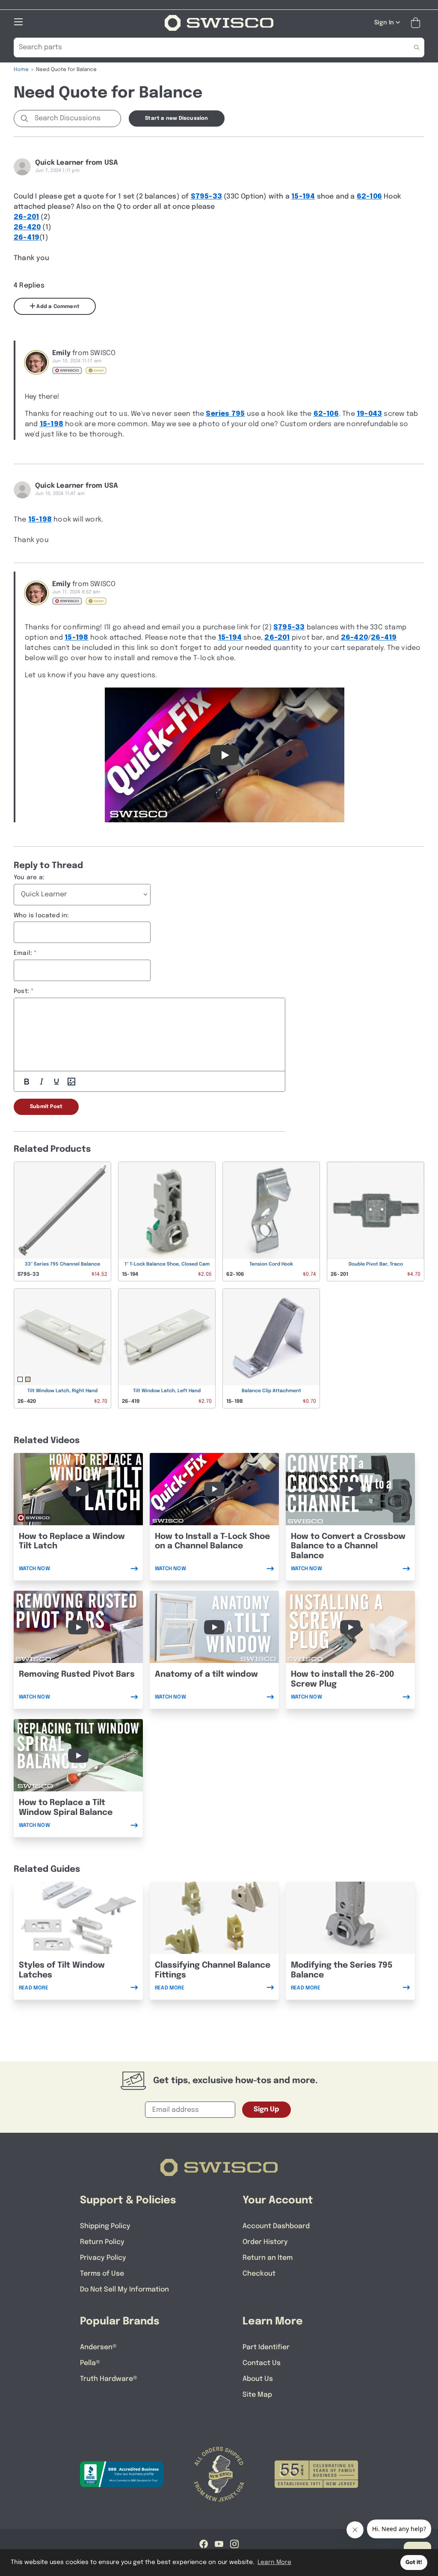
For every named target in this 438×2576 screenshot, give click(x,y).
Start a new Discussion (176, 119)
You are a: (29, 877)
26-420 (27, 227)
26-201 (26, 217)
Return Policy (102, 2242)
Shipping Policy (105, 2226)
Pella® (90, 2363)
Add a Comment (57, 307)
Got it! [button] (414, 2563)
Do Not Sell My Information (124, 2290)
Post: (21, 991)
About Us (258, 2379)
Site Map (257, 2395)
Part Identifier (266, 2347)
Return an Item (268, 2258)
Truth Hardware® (109, 2379)
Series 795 (225, 414)
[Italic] (41, 1082)
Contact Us (262, 2363)
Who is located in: (41, 916)
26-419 (27, 238)
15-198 (52, 424)
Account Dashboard (276, 2226)
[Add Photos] (71, 1082)
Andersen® (98, 2347)
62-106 (369, 197)
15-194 (303, 197)
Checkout (259, 2274)
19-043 (369, 414)
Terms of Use (102, 2274)
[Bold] (27, 1082)
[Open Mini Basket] (417, 23)
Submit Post (46, 1107)
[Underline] (56, 1082)
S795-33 (206, 197)
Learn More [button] (274, 2562)
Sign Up (266, 2109)
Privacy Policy (103, 2258)
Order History (265, 2242)
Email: (23, 953)
